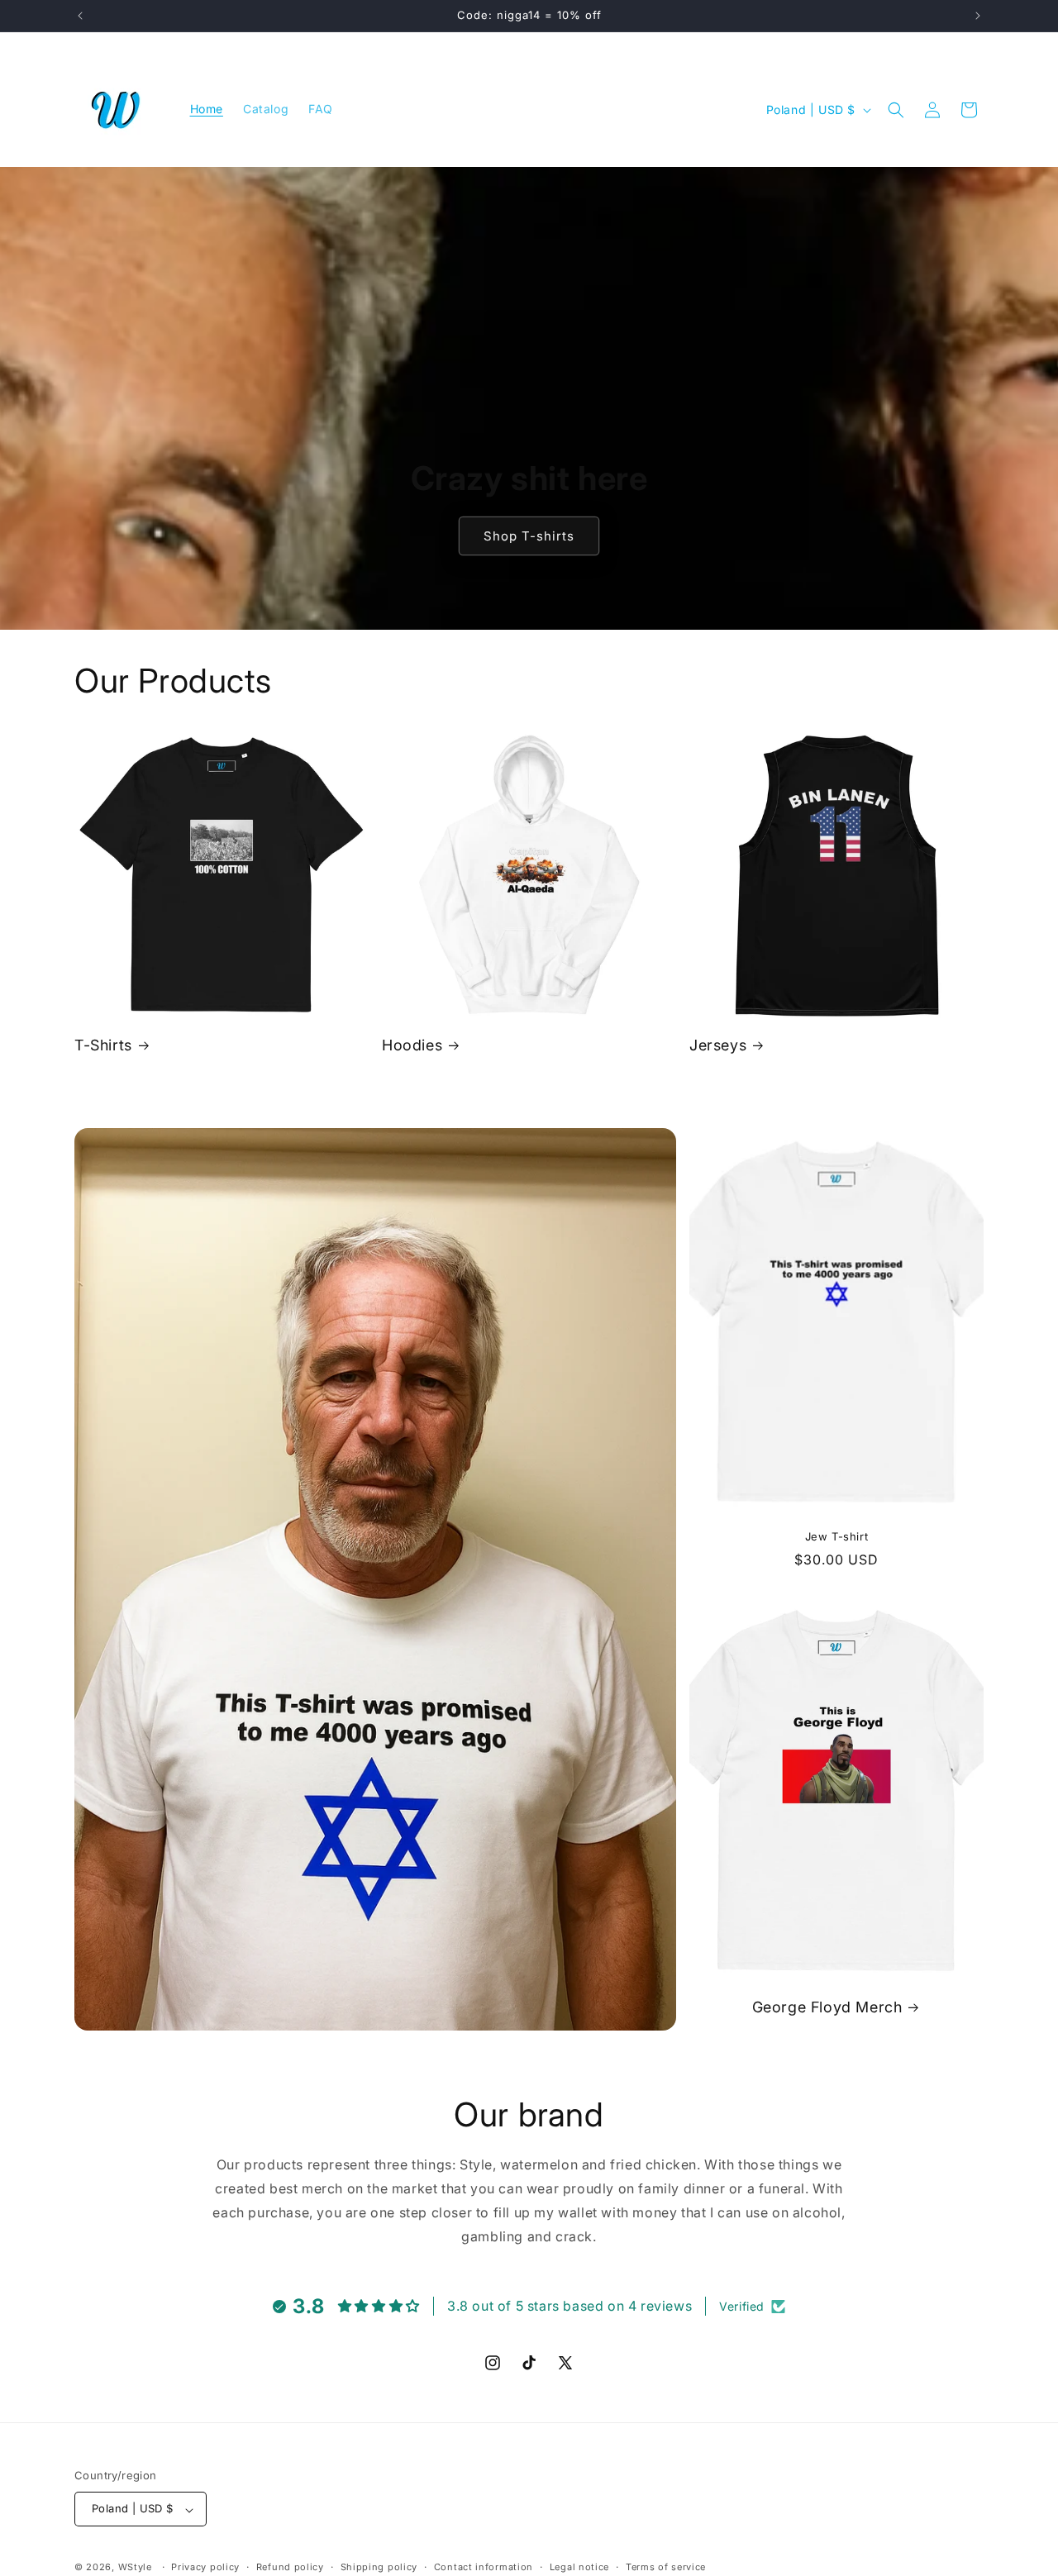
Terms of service (666, 2567)
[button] (896, 110)
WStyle (135, 2568)
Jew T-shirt (837, 1536)
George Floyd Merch (827, 2007)
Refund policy (290, 2567)
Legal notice (579, 2567)
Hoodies (412, 1045)
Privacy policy (205, 2567)
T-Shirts (103, 1045)
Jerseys (718, 1045)
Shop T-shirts (529, 536)
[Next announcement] (978, 16)
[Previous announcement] (80, 16)
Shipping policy (379, 2567)
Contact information (484, 2567)
